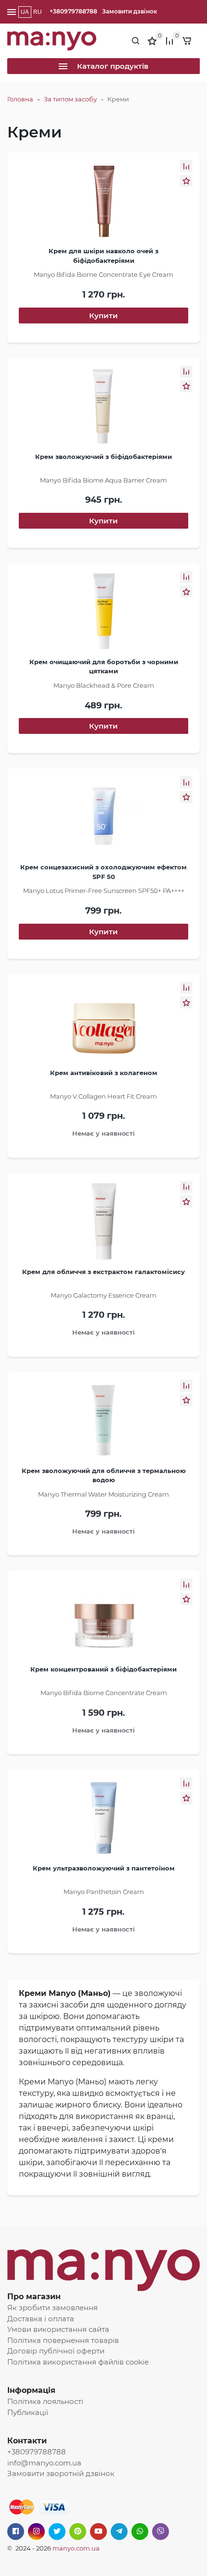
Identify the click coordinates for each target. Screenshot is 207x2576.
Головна (20, 99)
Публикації (28, 2412)
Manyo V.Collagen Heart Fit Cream (103, 1096)
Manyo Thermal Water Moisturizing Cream (103, 1494)
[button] (186, 166)
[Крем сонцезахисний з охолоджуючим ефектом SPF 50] (103, 819)
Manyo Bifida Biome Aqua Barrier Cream (103, 480)
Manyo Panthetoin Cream (104, 1892)
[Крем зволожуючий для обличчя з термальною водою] (103, 1423)
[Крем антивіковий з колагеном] (103, 1025)
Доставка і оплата (41, 2319)
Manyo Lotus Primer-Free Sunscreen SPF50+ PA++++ (104, 891)
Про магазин (34, 2297)
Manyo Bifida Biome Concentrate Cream (104, 1693)
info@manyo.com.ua (44, 2463)
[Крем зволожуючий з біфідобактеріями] (103, 409)
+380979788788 (73, 11)
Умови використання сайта (58, 2329)
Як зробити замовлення (52, 2308)
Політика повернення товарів (63, 2340)
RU (38, 12)
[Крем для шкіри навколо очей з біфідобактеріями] (103, 203)
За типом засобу (70, 99)
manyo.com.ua (76, 2548)
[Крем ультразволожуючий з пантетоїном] (103, 1821)
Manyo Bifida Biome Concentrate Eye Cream (103, 274)
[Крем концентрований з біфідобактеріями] (103, 1622)
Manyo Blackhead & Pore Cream (104, 685)
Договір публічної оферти (56, 2351)
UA (25, 12)
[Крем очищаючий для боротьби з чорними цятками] (103, 614)
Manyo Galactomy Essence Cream (103, 1295)
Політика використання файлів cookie (78, 2362)
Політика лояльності (45, 2401)
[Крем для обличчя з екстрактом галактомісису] (103, 1224)
